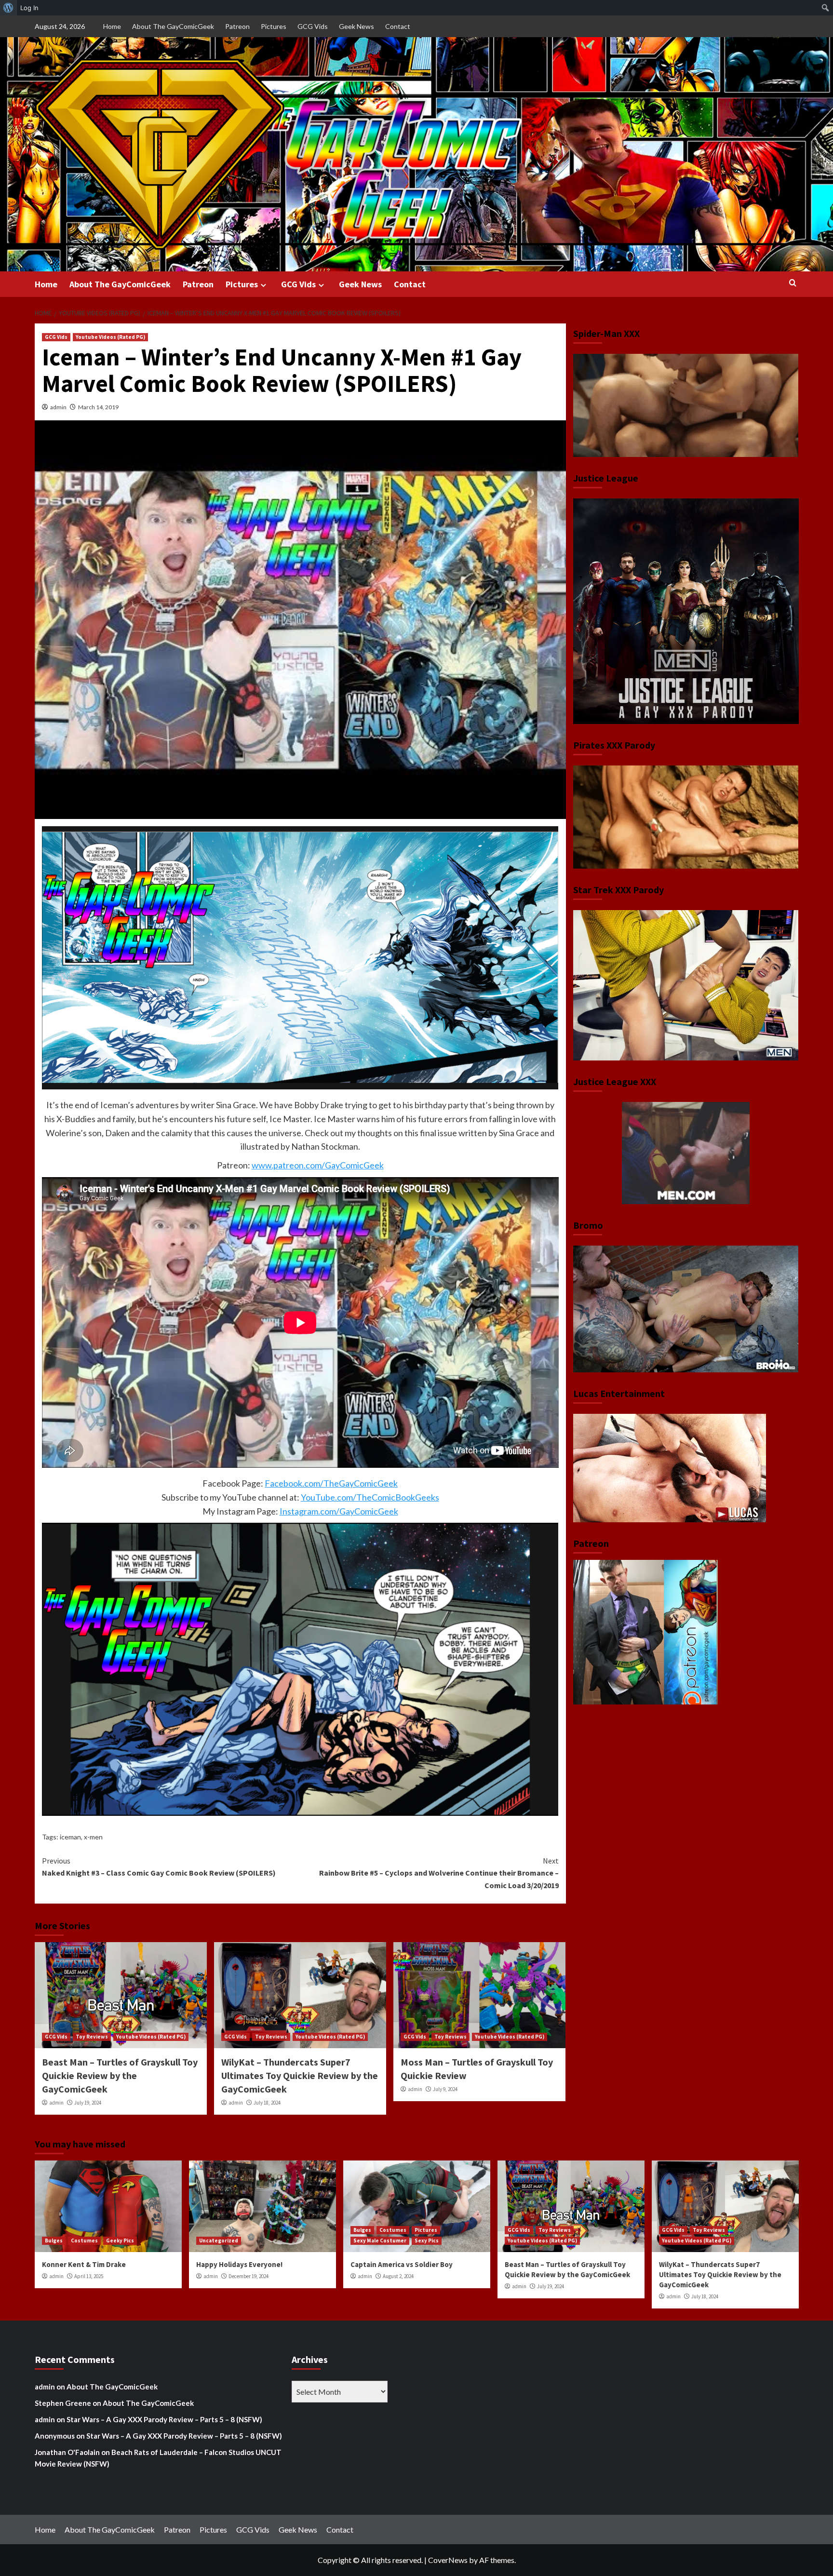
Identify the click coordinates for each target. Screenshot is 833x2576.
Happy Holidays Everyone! (239, 2264)
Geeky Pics (120, 2241)
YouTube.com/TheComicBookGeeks (370, 1497)
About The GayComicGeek (173, 26)
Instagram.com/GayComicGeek (339, 1511)
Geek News (356, 26)
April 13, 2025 (89, 2276)
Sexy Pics (427, 2241)
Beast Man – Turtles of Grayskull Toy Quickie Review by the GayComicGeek (120, 2075)
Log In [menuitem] (29, 8)
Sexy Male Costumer (380, 2241)
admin (58, 407)
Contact (398, 26)
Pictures (274, 26)
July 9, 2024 (445, 2089)
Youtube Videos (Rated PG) (110, 337)
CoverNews (448, 2560)
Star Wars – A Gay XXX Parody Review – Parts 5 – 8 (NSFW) (164, 2419)
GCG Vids (313, 26)
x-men (93, 1837)
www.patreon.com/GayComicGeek (318, 1165)
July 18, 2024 (267, 2103)
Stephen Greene (63, 2403)
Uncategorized (219, 2241)
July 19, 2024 (88, 2103)
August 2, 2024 (398, 2276)
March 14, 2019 (98, 407)
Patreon (237, 26)
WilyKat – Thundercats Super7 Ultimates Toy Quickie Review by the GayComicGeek (300, 2075)
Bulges (54, 2241)
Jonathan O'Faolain (67, 2452)
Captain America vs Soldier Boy (402, 2264)
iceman (70, 1837)
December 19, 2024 (249, 2276)
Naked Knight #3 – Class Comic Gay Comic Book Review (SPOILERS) (159, 1867)
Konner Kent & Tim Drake (84, 2264)
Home (112, 26)
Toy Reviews (92, 2037)
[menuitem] (8, 8)
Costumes (84, 2241)
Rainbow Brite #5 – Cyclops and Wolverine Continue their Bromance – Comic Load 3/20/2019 (439, 1873)
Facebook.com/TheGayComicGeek (331, 1483)
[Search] (793, 283)
